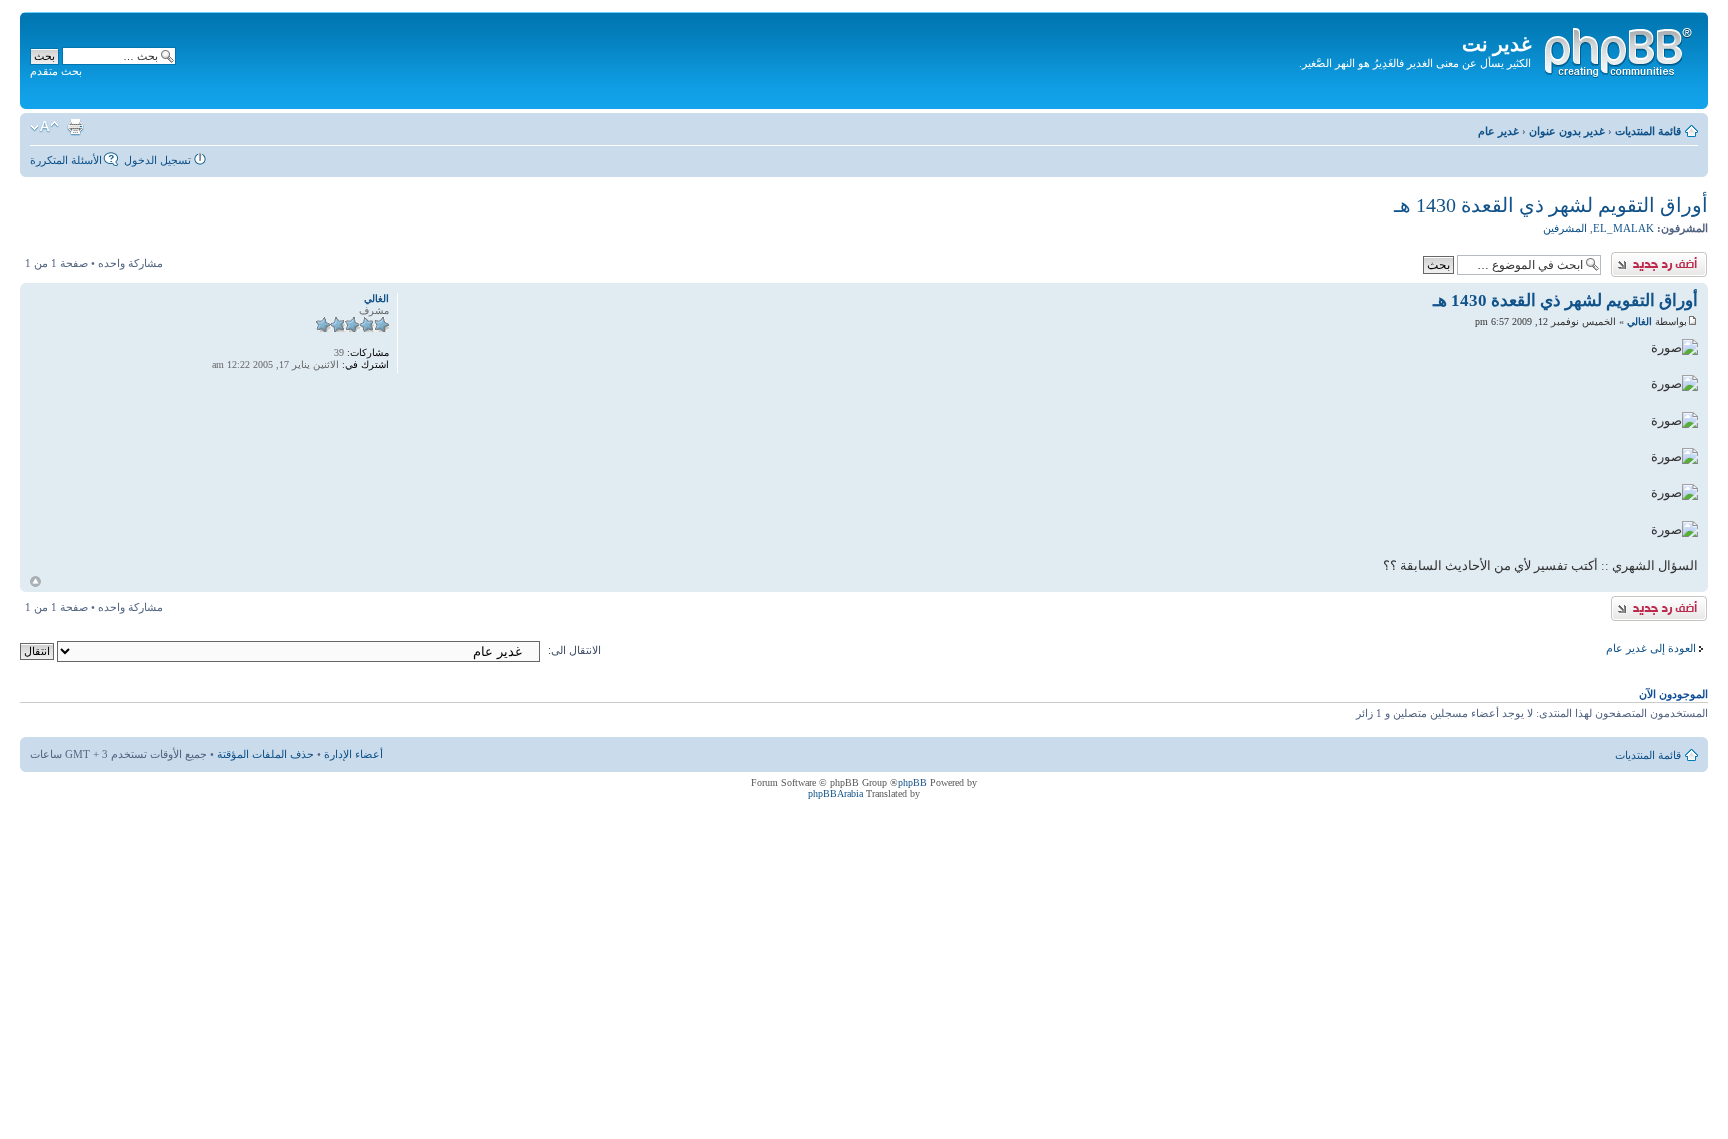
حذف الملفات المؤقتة (265, 754)
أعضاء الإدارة (353, 754)
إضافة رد (1687, 258)
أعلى (35, 581)
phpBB (912, 782)
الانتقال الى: (574, 650)
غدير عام (1498, 131)
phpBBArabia (835, 793)
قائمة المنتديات (1648, 131)
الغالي (1639, 321)
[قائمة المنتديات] (1617, 49)
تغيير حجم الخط (44, 127)
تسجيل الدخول (157, 160)
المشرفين (1565, 228)
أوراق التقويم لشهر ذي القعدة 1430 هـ (1551, 205)
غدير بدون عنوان (1567, 131)
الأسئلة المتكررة (66, 160)
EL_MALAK (1623, 228)
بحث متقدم (56, 71)
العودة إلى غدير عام (1651, 648)
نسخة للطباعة (75, 127)
